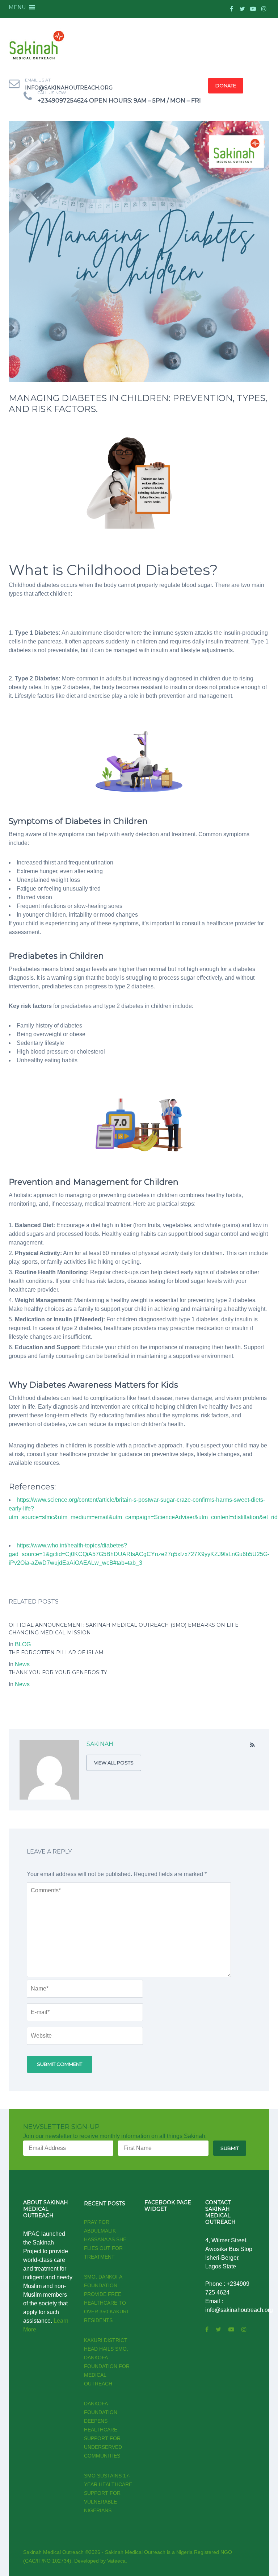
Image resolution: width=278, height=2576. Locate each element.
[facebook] (231, 9)
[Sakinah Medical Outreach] (37, 47)
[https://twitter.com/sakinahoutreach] (218, 2329)
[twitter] (242, 9)
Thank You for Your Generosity (58, 1672)
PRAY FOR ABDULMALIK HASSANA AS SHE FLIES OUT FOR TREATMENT (105, 2239)
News (22, 1664)
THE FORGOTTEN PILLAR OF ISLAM (56, 1652)
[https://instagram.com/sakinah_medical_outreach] (244, 2329)
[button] (17, 7)
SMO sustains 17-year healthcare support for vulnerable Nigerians (108, 2493)
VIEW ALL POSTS (114, 1763)
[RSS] (252, 1745)
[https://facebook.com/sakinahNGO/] (207, 2329)
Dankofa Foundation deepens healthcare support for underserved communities (103, 2430)
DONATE (226, 86)
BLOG (23, 1644)
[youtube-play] (253, 9)
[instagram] (264, 9)
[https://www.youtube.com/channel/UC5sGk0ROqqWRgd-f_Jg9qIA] (231, 2329)
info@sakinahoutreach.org (69, 88)
